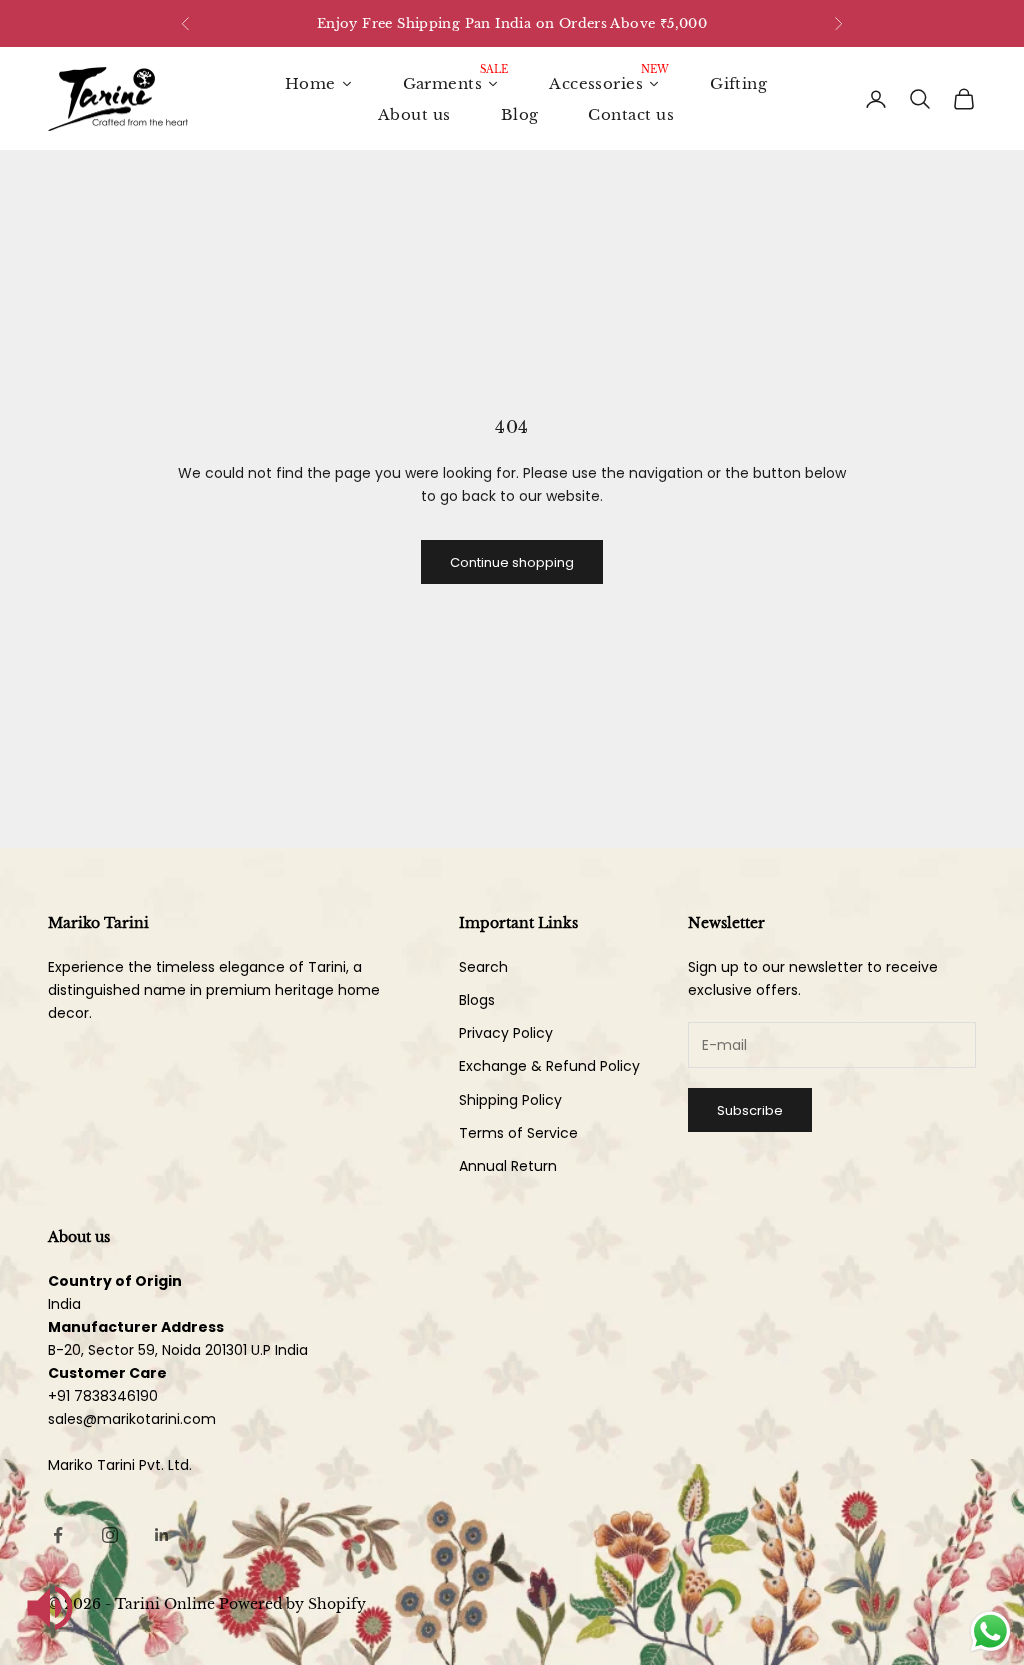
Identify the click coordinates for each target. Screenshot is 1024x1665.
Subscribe (750, 1110)
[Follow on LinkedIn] (162, 1535)
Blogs (477, 1000)
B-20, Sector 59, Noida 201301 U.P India (178, 1350)
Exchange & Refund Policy (549, 1066)
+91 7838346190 (103, 1396)
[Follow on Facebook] (58, 1535)
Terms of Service (518, 1133)
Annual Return (508, 1166)
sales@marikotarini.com (132, 1419)
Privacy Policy (506, 1033)
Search (483, 967)
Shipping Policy (510, 1100)
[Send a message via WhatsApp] (990, 1631)
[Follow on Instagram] (110, 1535)
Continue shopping (512, 562)
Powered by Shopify (292, 1604)
